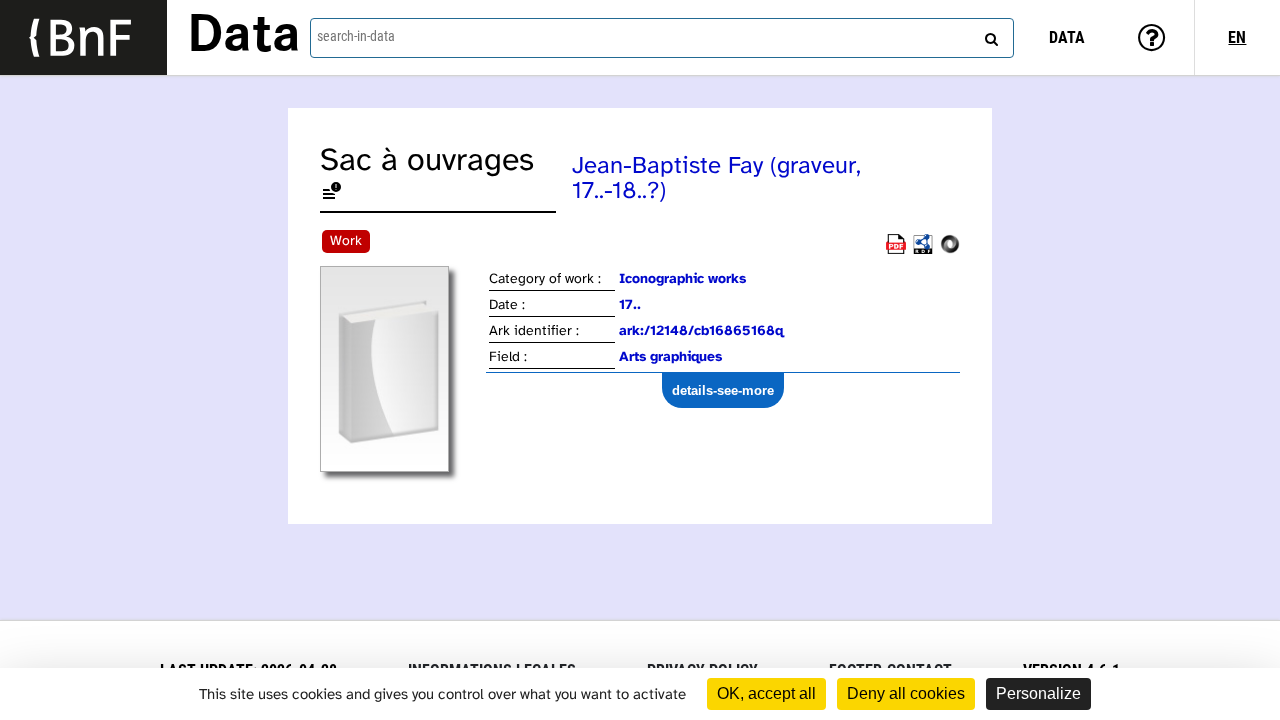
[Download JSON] (950, 250)
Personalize (1038, 693)
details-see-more (723, 390)
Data (244, 37)
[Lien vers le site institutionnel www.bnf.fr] (83, 37)
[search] (989, 35)
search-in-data (356, 36)
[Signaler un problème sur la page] (332, 194)
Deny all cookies (906, 693)
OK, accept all (766, 693)
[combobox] (662, 38)
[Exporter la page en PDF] (896, 250)
